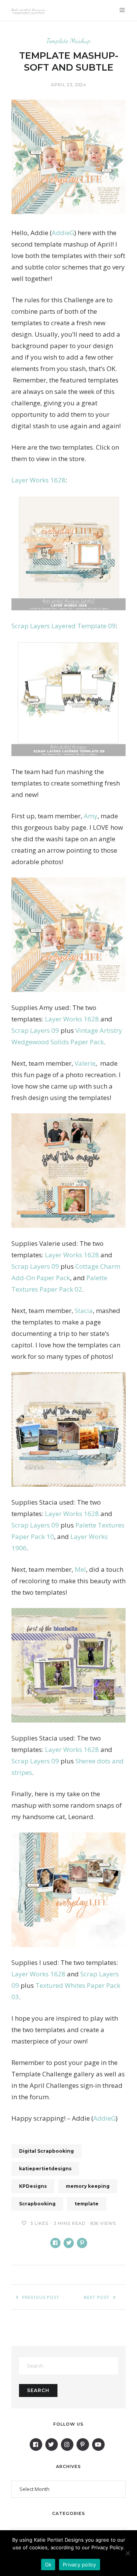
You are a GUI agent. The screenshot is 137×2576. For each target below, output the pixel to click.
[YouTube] (98, 2445)
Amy (91, 816)
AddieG (63, 233)
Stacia (84, 1311)
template (87, 2204)
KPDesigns (33, 2186)
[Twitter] (52, 2445)
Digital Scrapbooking (46, 2151)
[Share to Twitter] (69, 2243)
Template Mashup (68, 41)
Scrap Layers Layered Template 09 (64, 626)
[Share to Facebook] (55, 2243)
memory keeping (88, 2186)
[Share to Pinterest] (82, 2243)
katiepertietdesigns (45, 2169)
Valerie (85, 1063)
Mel (80, 1569)
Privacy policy (80, 2565)
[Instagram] (67, 2445)
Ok (48, 2565)
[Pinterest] (83, 2445)
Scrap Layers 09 (35, 1030)
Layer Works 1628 (38, 480)
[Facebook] (36, 2445)
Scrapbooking (37, 2204)
